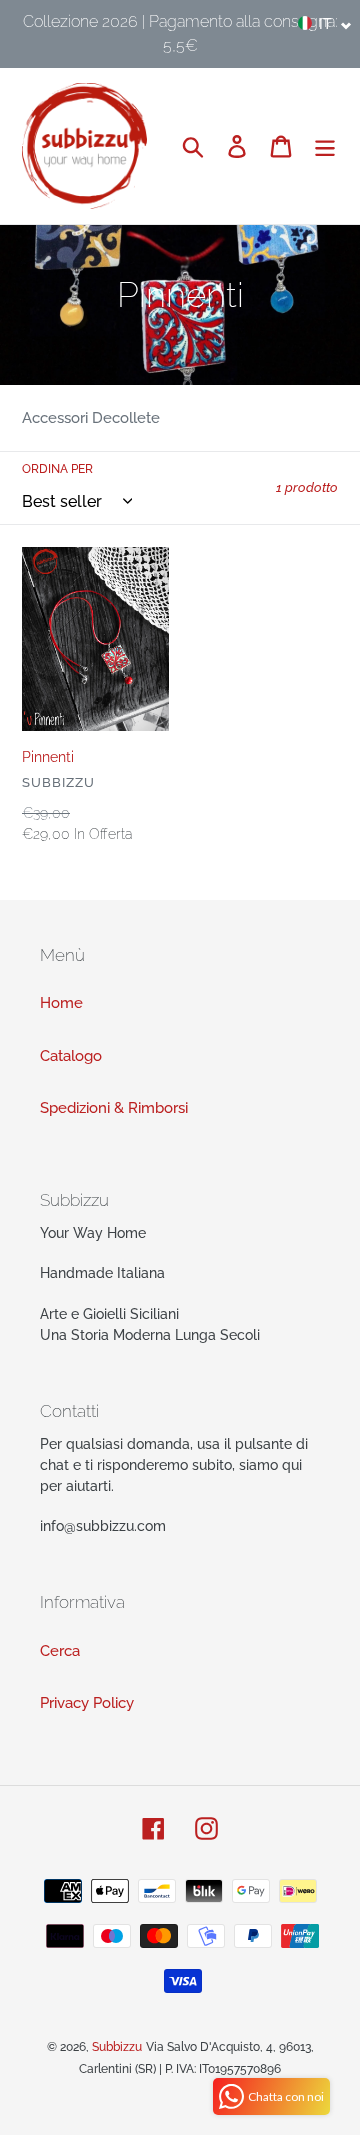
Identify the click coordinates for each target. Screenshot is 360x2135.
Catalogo (71, 1056)
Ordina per (57, 469)
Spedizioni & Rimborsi (114, 1108)
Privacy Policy (87, 1703)
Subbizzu (117, 2047)
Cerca (60, 1651)
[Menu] (325, 146)
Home (61, 1003)
